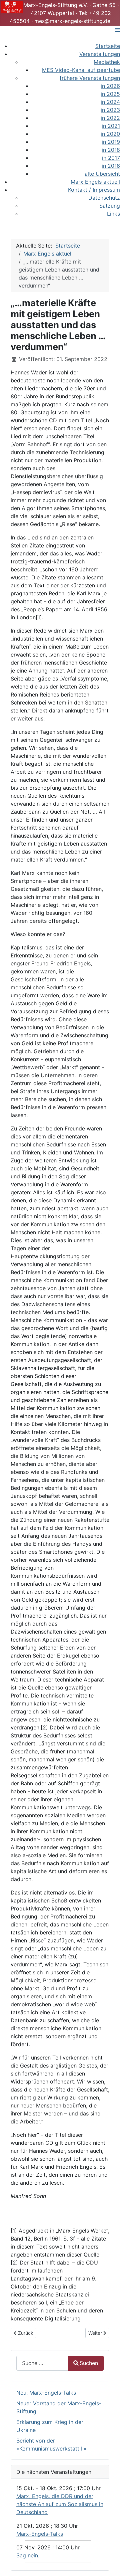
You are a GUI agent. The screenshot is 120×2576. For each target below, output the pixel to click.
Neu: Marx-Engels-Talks (46, 2393)
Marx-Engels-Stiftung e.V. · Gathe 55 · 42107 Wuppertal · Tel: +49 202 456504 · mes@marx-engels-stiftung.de (64, 13)
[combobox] (42, 2363)
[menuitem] (108, 46)
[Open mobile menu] (118, 30)
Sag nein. (28, 2555)
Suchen (89, 2363)
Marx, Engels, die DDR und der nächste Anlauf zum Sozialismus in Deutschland (60, 2504)
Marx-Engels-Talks (40, 2534)
